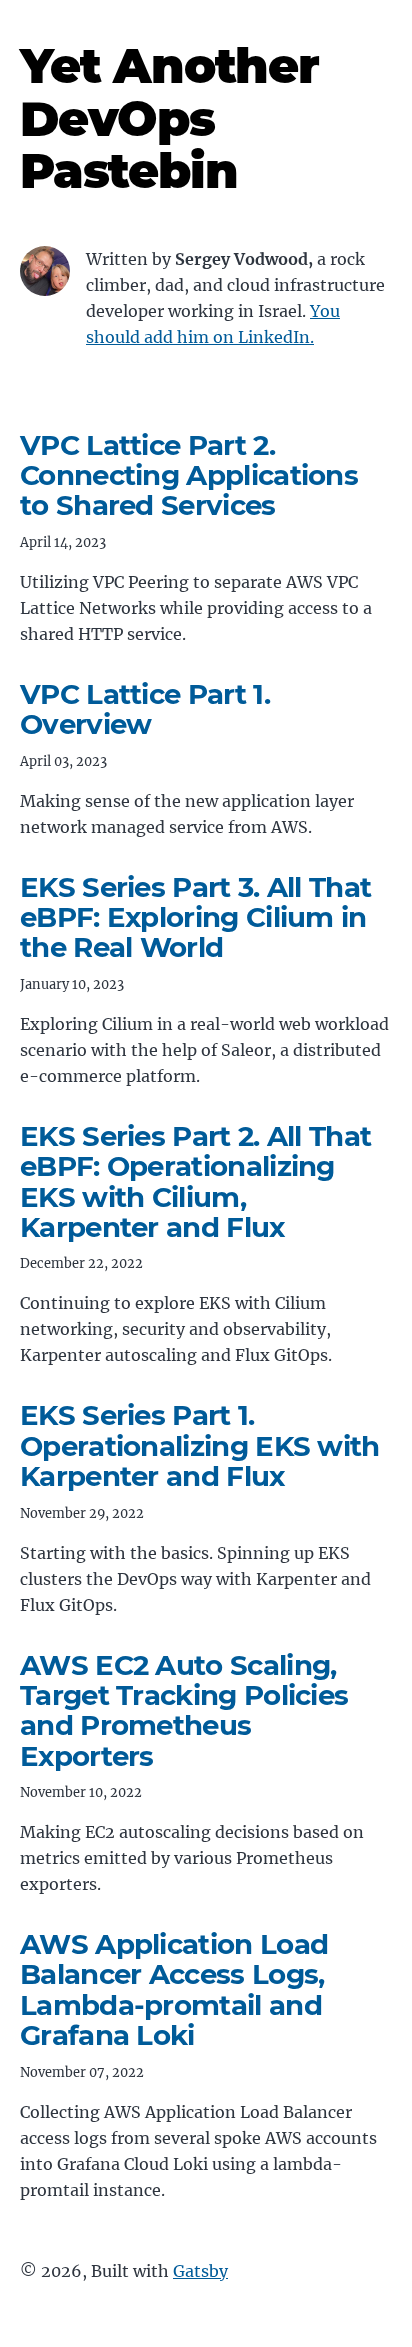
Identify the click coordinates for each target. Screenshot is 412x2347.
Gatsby (200, 2271)
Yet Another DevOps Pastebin (169, 118)
